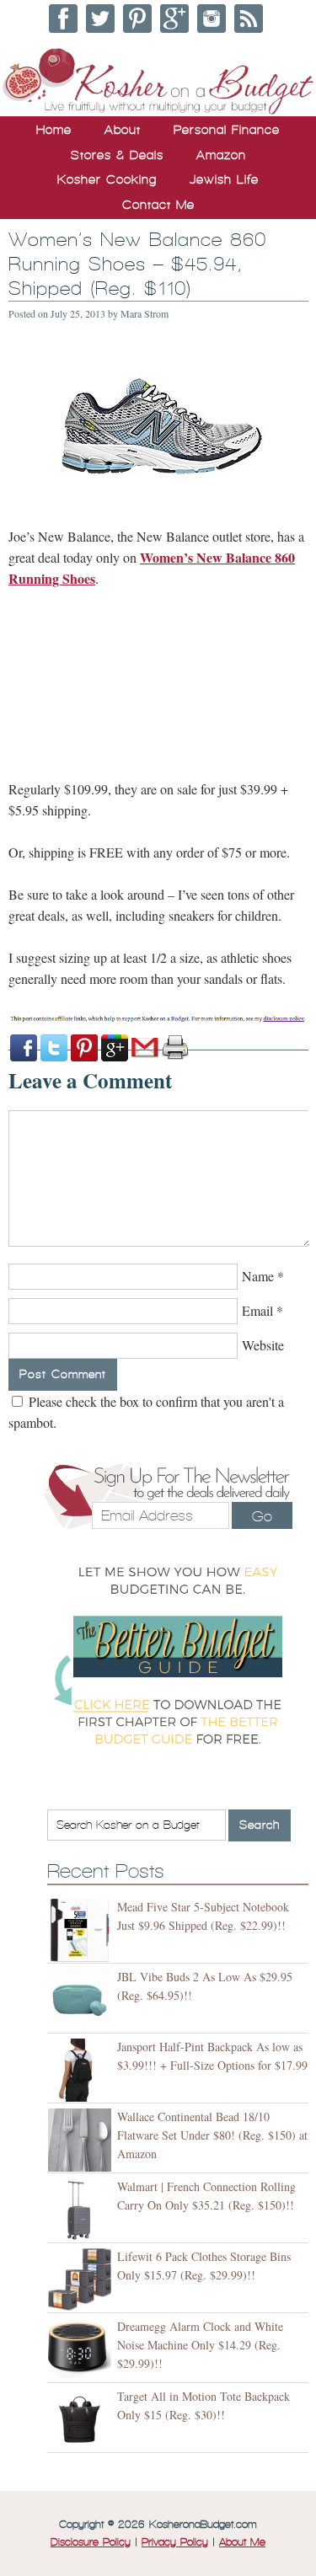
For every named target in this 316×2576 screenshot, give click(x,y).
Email (257, 1310)
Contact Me (158, 205)
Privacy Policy (175, 2542)
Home (54, 130)
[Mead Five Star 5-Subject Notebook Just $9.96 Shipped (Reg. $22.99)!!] (82, 1930)
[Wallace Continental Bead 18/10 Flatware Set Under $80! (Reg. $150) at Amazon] (82, 2140)
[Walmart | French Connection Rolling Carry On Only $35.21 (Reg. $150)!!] (82, 2210)
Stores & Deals (117, 155)
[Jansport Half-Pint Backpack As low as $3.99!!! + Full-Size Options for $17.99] (82, 2070)
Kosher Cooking (107, 179)
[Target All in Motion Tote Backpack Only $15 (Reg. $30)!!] (82, 2420)
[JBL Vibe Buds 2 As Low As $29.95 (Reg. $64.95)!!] (82, 2000)
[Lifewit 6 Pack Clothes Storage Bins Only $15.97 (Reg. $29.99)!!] (82, 2280)
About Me (242, 2542)
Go (262, 1516)
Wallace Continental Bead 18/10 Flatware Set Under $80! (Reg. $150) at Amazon (212, 2135)
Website (263, 1345)
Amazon (221, 155)
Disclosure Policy (91, 2542)
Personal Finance (227, 130)
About (123, 130)
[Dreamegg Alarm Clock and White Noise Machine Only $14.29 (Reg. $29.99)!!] (82, 2350)
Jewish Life (224, 179)
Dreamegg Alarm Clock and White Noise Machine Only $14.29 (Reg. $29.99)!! (200, 2345)
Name (258, 1276)
